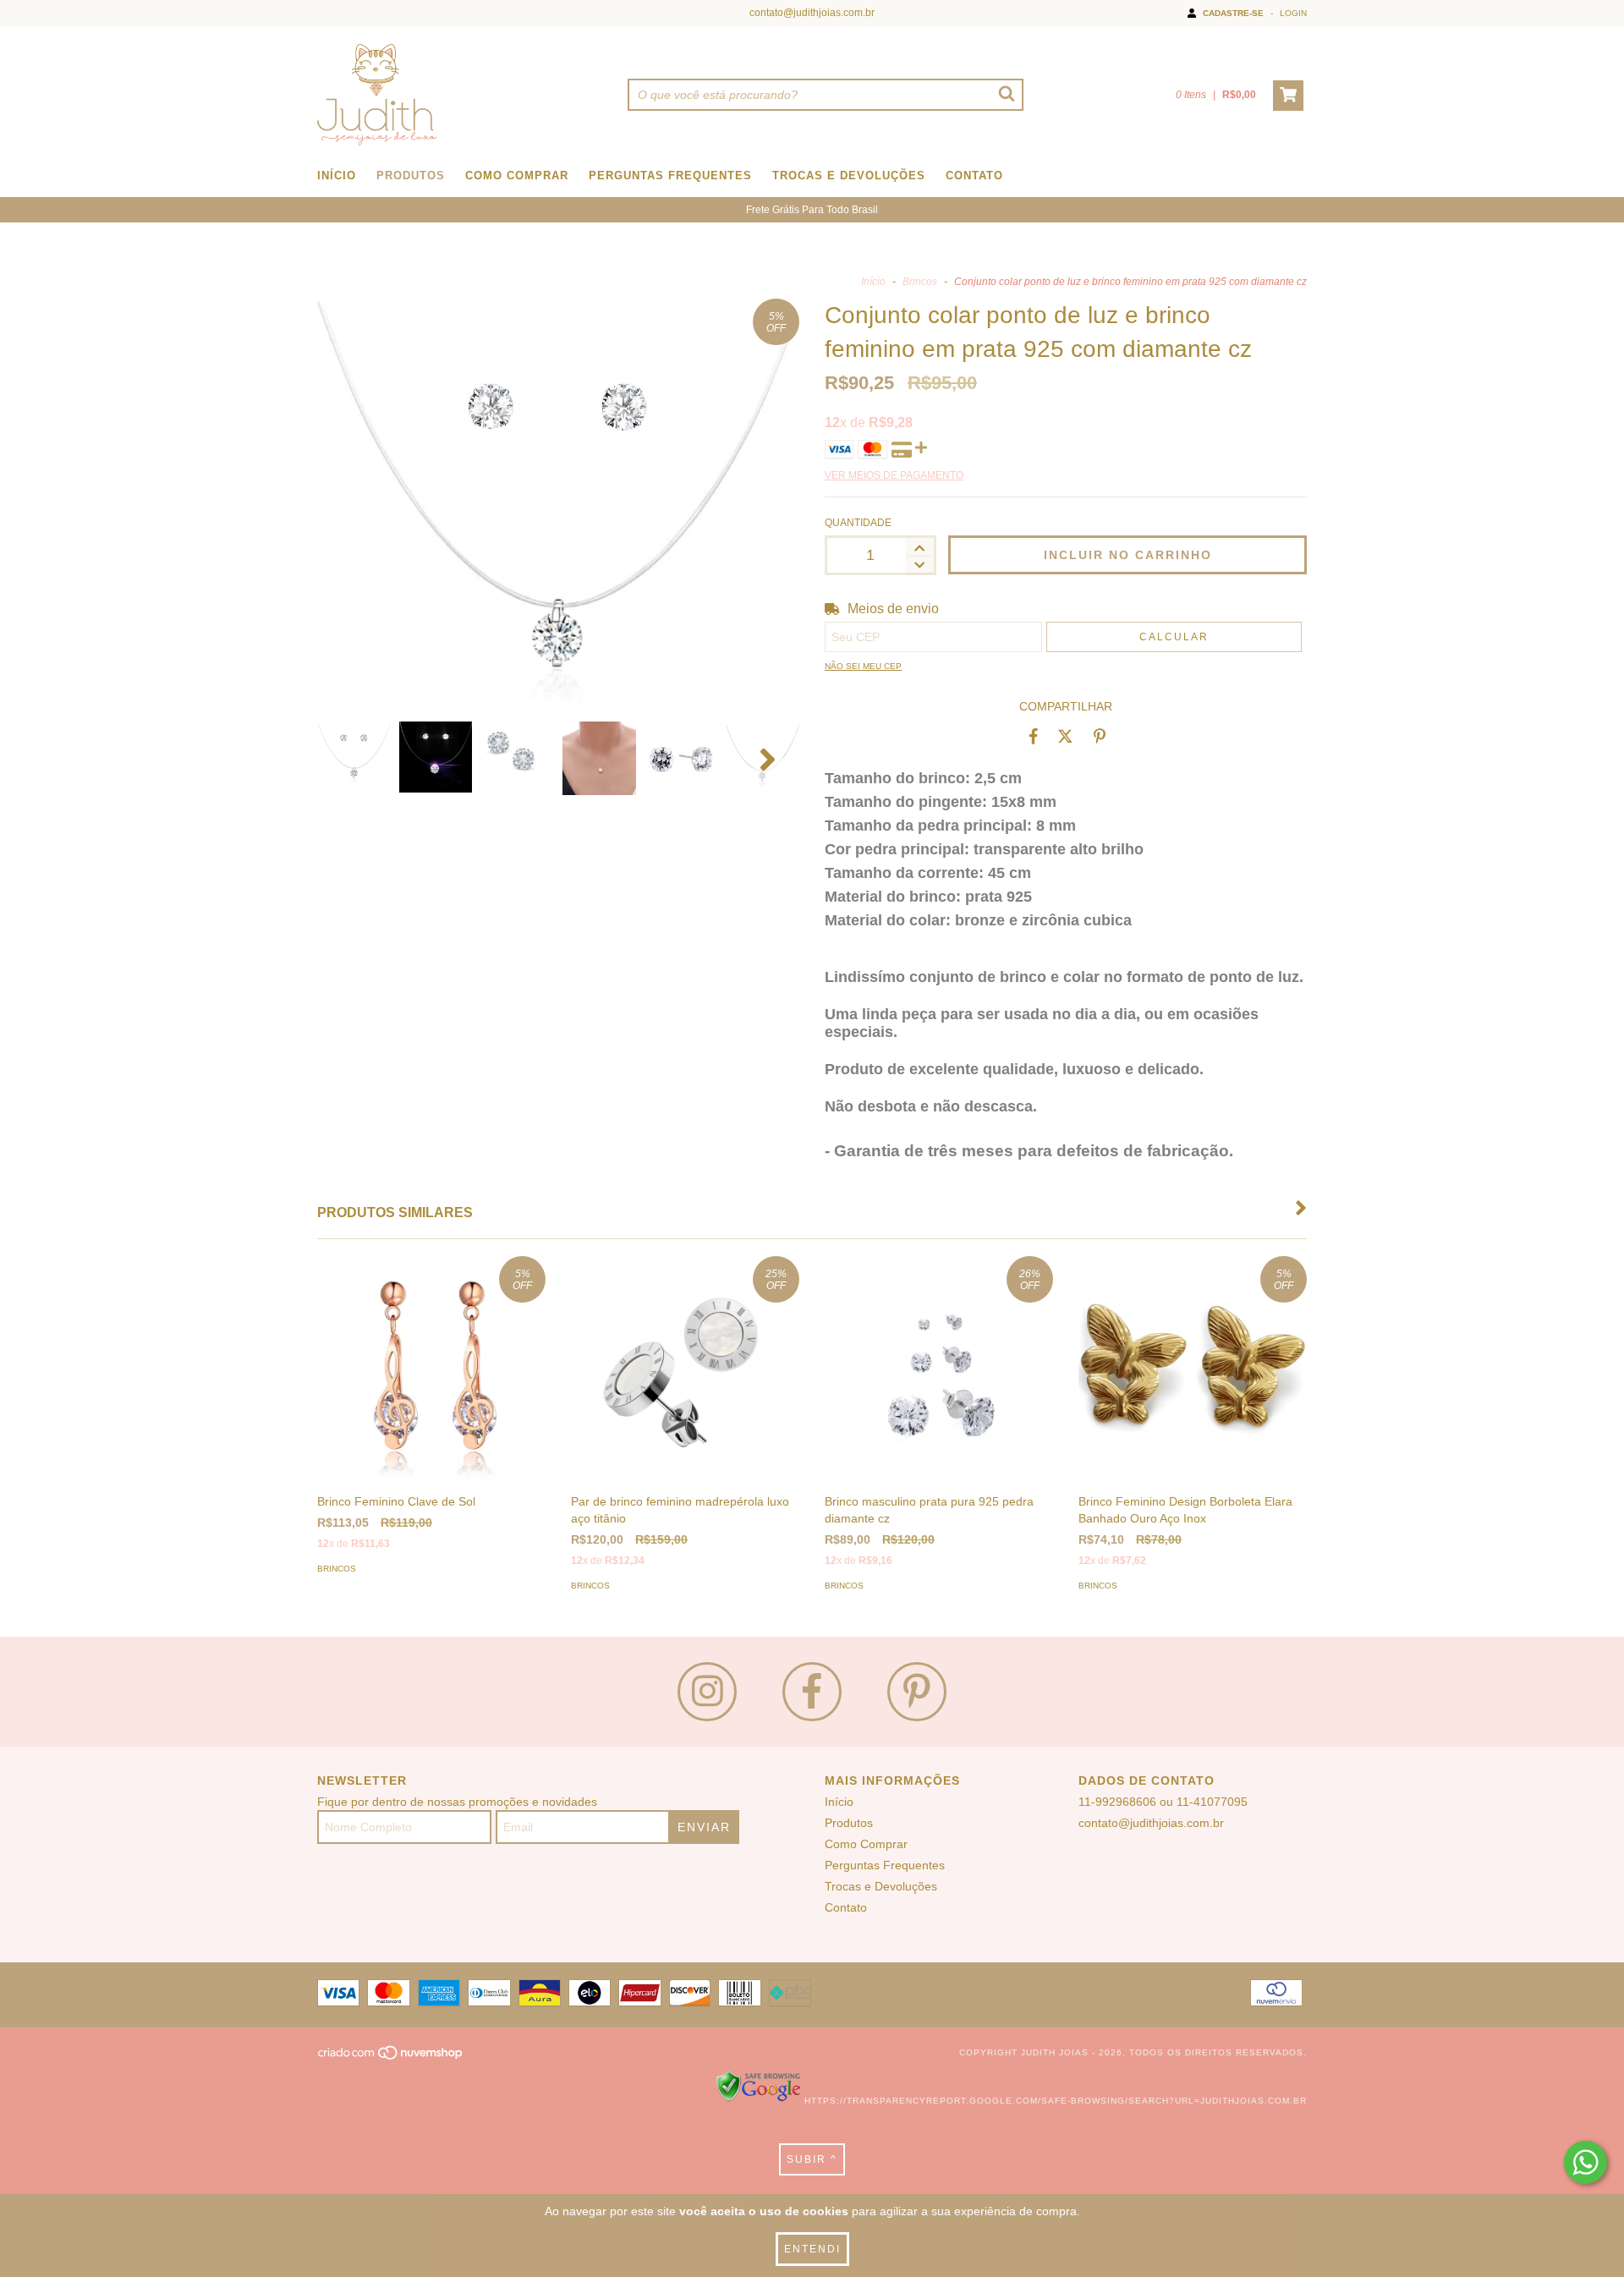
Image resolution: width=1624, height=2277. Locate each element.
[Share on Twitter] (1065, 736)
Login (1293, 13)
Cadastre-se (1233, 13)
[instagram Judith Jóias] (707, 1692)
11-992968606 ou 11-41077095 (1163, 1802)
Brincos (920, 282)
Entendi (812, 2249)
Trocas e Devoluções (849, 176)
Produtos (411, 176)
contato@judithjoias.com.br (812, 13)
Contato (974, 176)
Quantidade (858, 523)
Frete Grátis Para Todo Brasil (812, 210)
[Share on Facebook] (1034, 736)
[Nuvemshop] (391, 2058)
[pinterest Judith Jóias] (917, 1692)
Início (337, 176)
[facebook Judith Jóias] (812, 1692)
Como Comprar (517, 176)
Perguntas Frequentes (670, 176)
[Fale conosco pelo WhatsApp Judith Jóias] (1586, 2162)
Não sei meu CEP (863, 666)
